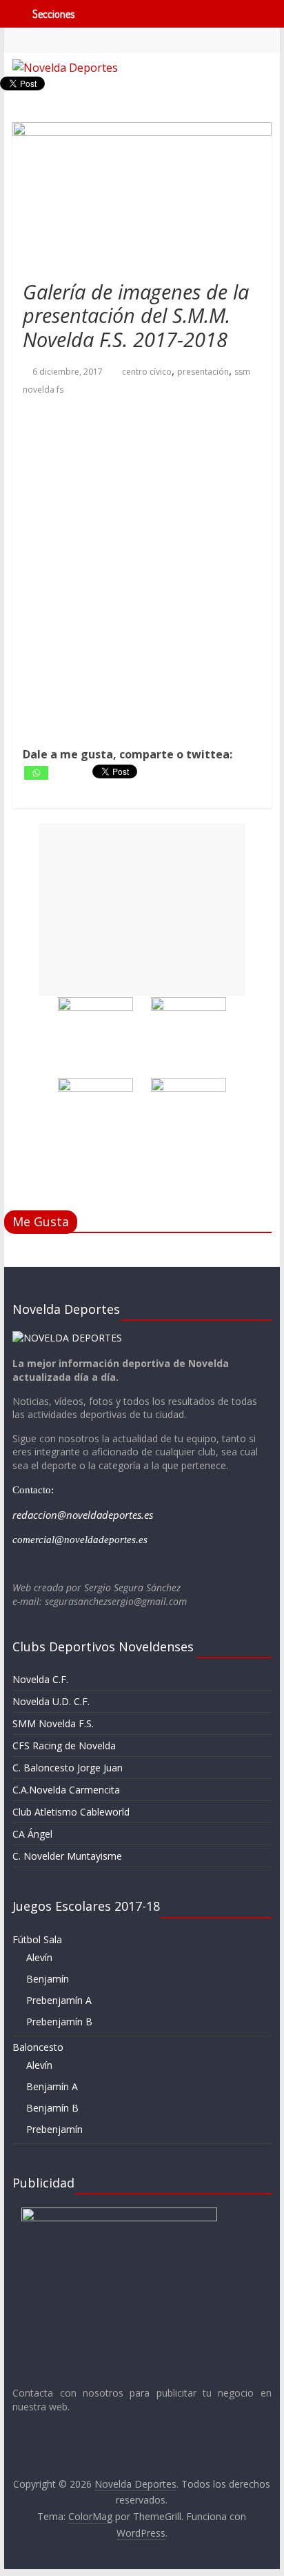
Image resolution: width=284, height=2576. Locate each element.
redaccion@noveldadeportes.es (83, 1515)
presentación (203, 372)
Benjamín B (52, 2108)
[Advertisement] (142, 910)
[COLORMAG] (67, 1338)
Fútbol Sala (37, 1939)
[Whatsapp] (36, 773)
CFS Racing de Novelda (64, 1746)
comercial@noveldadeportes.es (80, 1540)
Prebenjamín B (59, 2022)
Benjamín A (52, 2086)
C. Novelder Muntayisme (67, 1856)
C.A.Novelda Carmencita (66, 1790)
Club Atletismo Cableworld (71, 1812)
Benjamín (48, 1979)
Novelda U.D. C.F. (51, 1701)
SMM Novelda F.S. (53, 1723)
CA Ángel (32, 1834)
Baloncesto (38, 2047)
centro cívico (147, 372)
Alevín (39, 1957)
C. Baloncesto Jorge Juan (68, 1768)
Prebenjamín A (59, 2000)
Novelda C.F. (40, 1679)
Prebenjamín (54, 2129)
